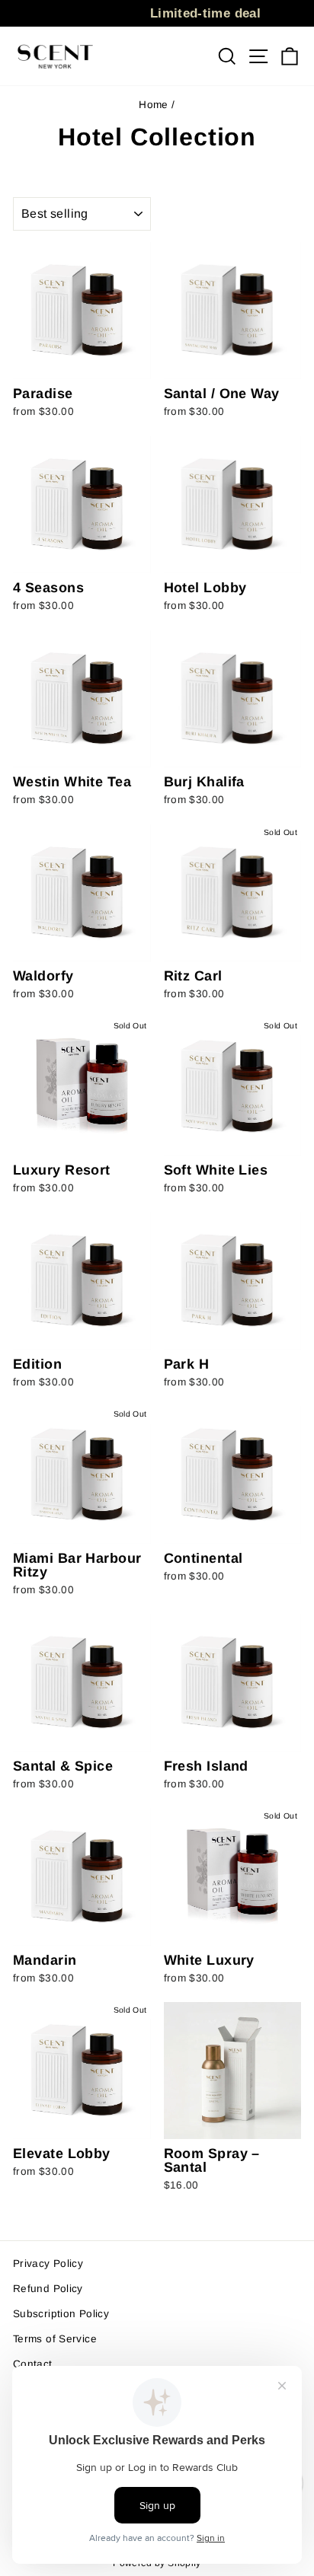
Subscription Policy (61, 2314)
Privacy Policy (48, 2264)
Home (153, 105)
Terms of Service (55, 2339)
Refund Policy (48, 2289)
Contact (33, 2364)
